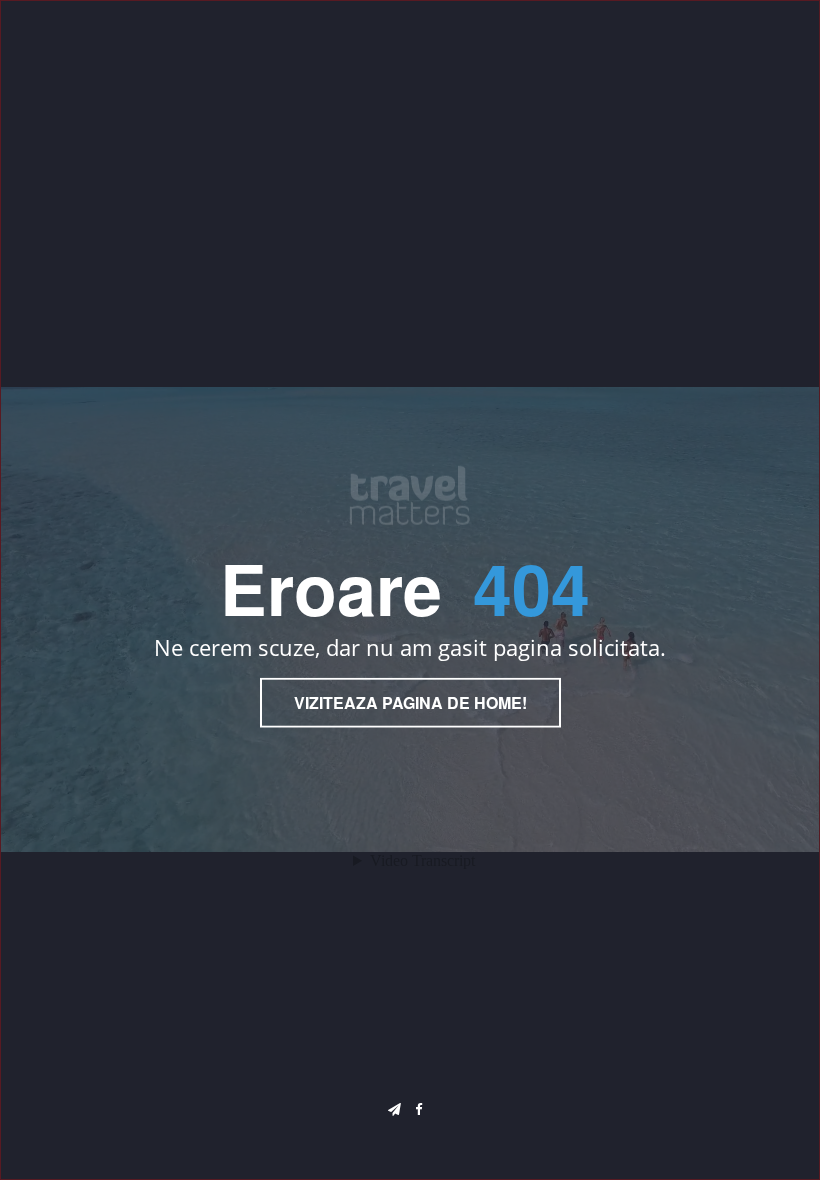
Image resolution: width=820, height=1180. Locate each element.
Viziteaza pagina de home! (410, 702)
